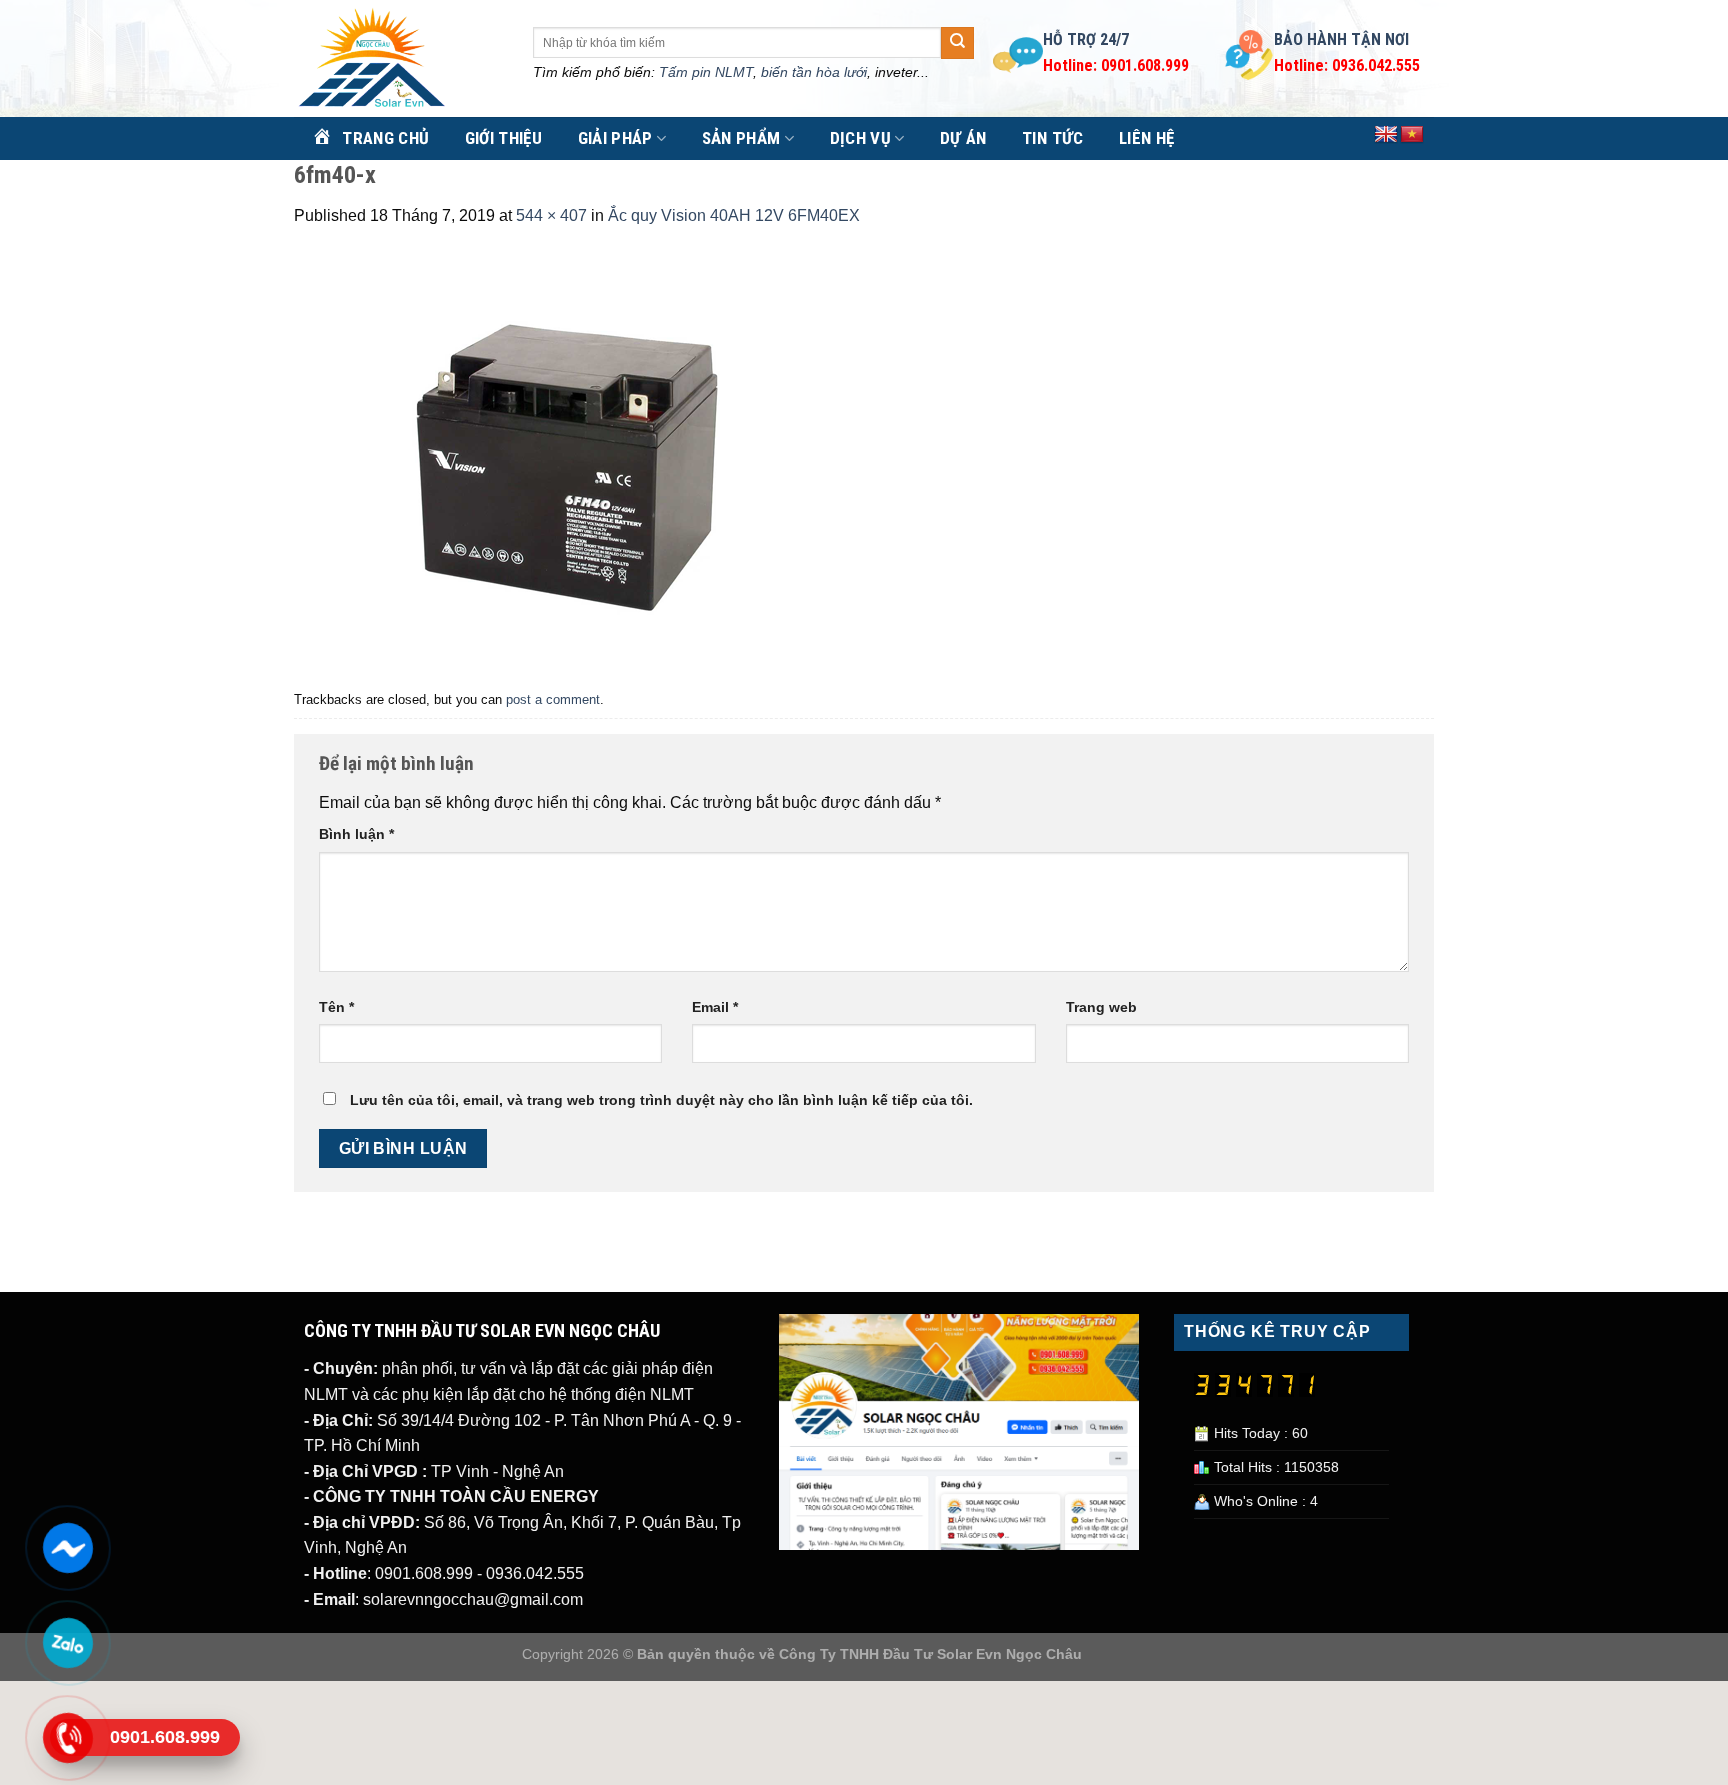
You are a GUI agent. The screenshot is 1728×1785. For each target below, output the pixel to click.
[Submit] (957, 43)
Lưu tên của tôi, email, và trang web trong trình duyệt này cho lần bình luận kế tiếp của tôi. (661, 1100)
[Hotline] (67, 1738)
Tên (336, 1007)
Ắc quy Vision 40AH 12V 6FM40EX (734, 215)
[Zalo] (67, 1643)
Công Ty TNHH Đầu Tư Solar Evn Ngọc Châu (930, 1654)
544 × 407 (551, 215)
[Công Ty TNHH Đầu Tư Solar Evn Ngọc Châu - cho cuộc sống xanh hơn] (398, 59)
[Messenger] (67, 1548)
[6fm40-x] (566, 455)
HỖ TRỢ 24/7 (1086, 39)
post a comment (553, 699)
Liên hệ (1146, 138)
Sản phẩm (741, 138)
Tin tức (1052, 138)
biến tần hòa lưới (814, 72)
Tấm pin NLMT (706, 72)
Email (715, 1007)
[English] (1386, 135)
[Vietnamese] (1412, 135)
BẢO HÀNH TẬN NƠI (1341, 39)
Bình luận (356, 834)
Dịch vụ (860, 138)
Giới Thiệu (503, 138)
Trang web (1101, 1007)
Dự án (963, 138)
